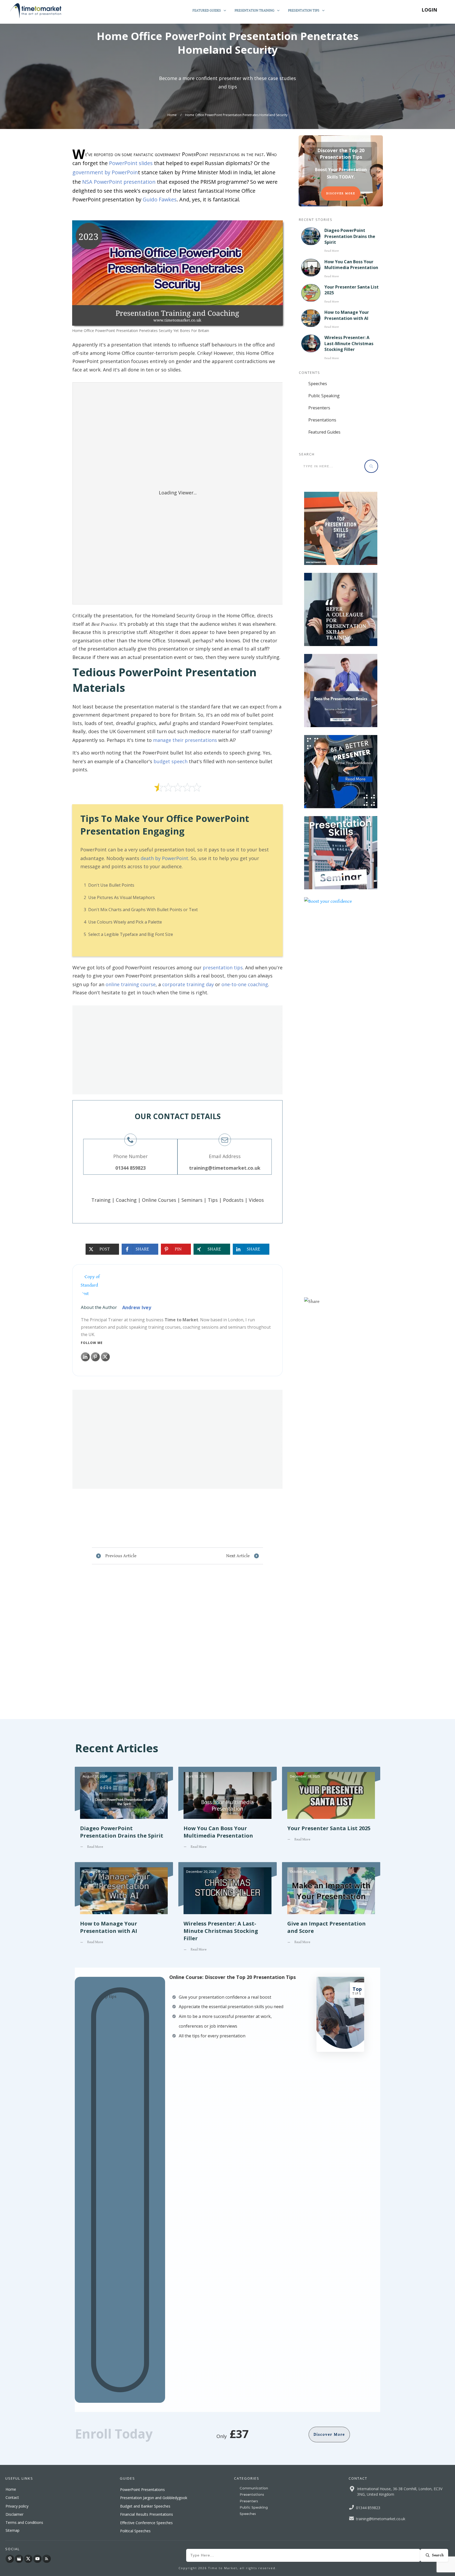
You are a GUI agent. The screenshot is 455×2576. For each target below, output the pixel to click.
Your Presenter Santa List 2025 (331, 1812)
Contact (12, 2497)
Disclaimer (14, 2514)
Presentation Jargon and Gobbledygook (154, 2498)
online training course (131, 984)
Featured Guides (324, 432)
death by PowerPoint (164, 858)
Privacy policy (17, 2506)
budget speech (170, 761)
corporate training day (188, 984)
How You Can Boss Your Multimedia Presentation (351, 265)
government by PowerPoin (105, 172)
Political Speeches (135, 2531)
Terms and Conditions (24, 2522)
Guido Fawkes (160, 199)
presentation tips (223, 967)
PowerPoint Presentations (142, 2490)
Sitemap (13, 2530)
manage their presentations (185, 740)
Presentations (322, 420)
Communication (254, 2488)
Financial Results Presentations (147, 2514)
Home (11, 2489)
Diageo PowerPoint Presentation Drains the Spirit (350, 236)
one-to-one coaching (245, 984)
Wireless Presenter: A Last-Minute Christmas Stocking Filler (349, 343)
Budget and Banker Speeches (145, 2506)
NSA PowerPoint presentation (119, 182)
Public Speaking (324, 396)
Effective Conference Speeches (146, 2523)
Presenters (319, 408)
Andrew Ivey (137, 1307)
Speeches (318, 384)
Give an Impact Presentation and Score (331, 1911)
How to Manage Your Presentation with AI (347, 315)
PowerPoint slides (131, 163)
